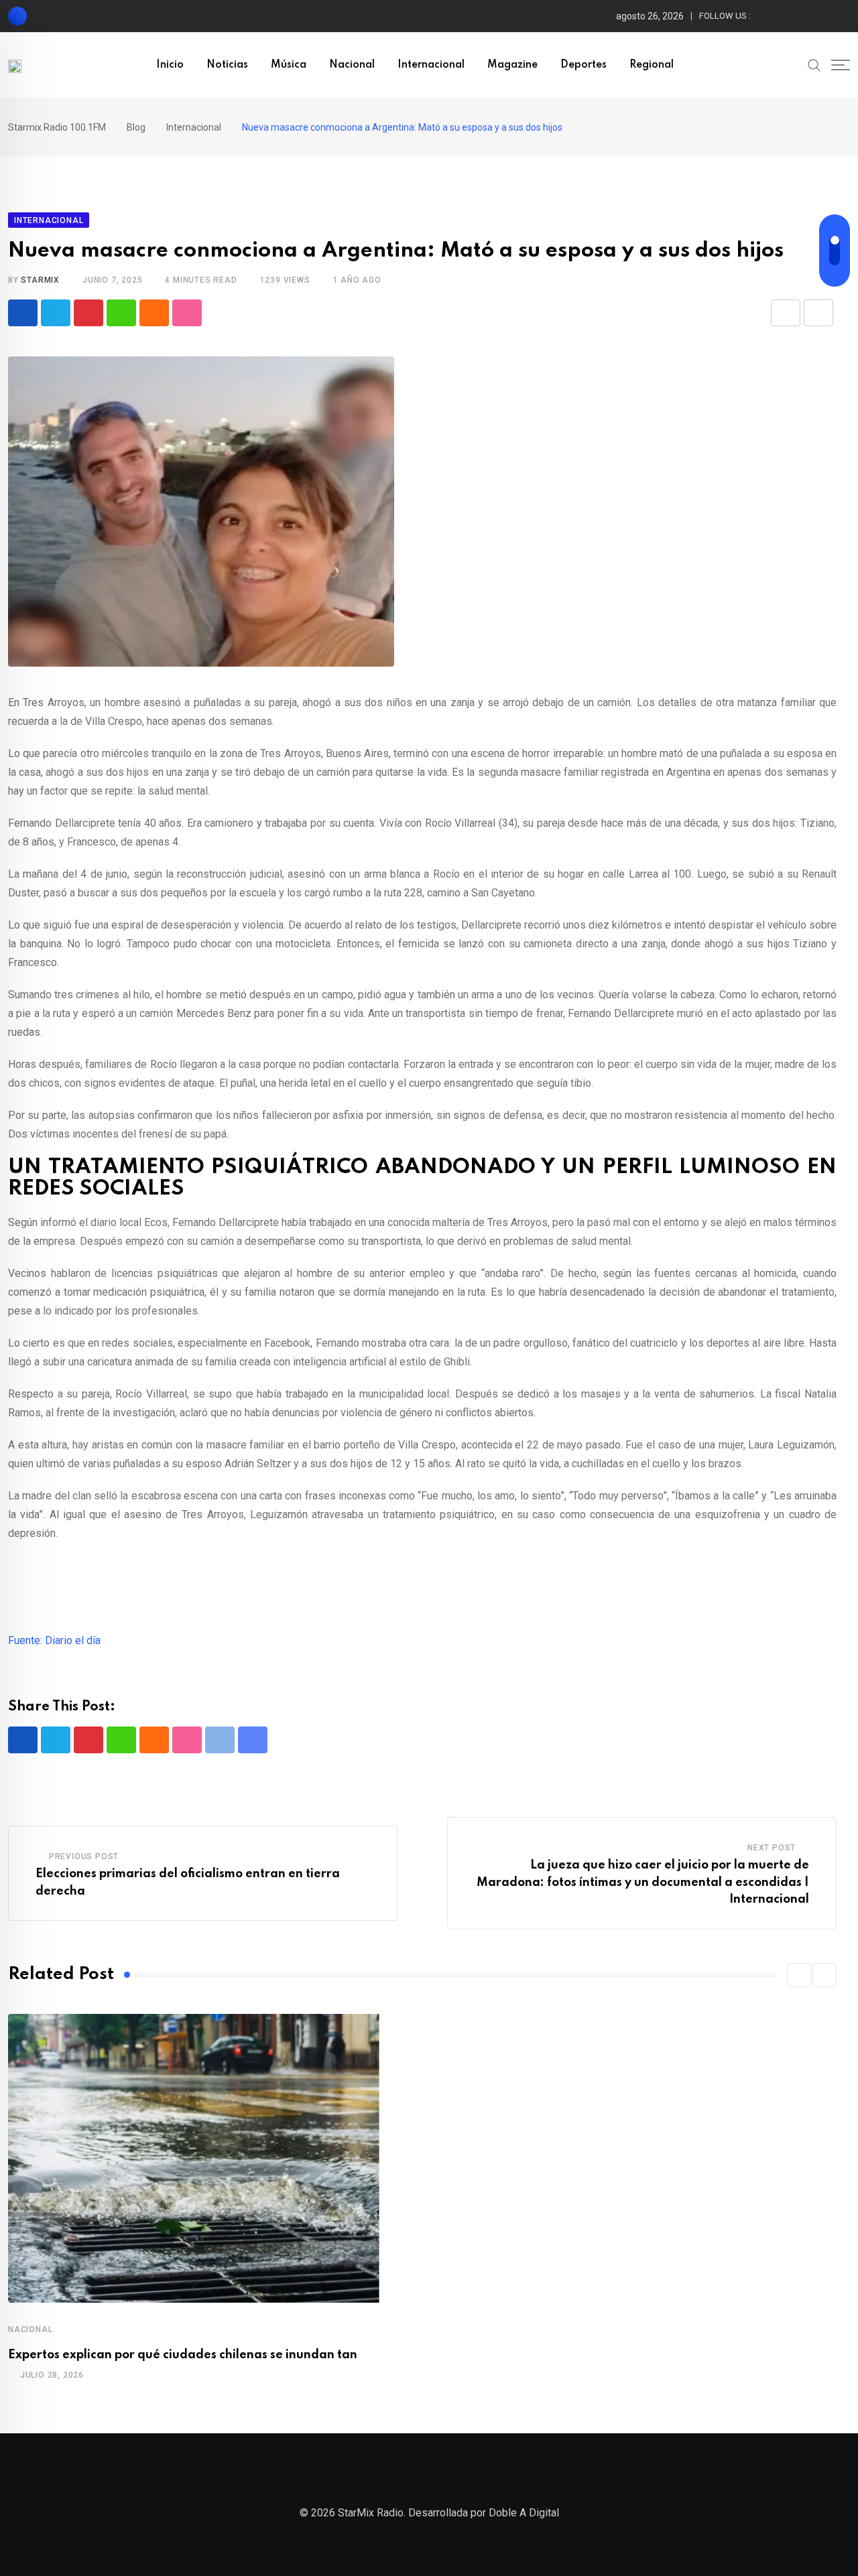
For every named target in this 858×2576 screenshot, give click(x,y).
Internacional (431, 65)
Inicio (170, 65)
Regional (652, 65)
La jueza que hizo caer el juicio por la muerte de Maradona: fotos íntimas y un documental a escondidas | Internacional (643, 1882)
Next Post (772, 1848)
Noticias (227, 65)
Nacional (352, 65)
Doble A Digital (524, 2513)
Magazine (512, 65)
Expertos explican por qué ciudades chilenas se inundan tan (183, 2355)
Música (289, 65)
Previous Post (84, 1856)
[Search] (814, 64)
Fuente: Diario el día (54, 1640)
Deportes (584, 65)
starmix (40, 280)
